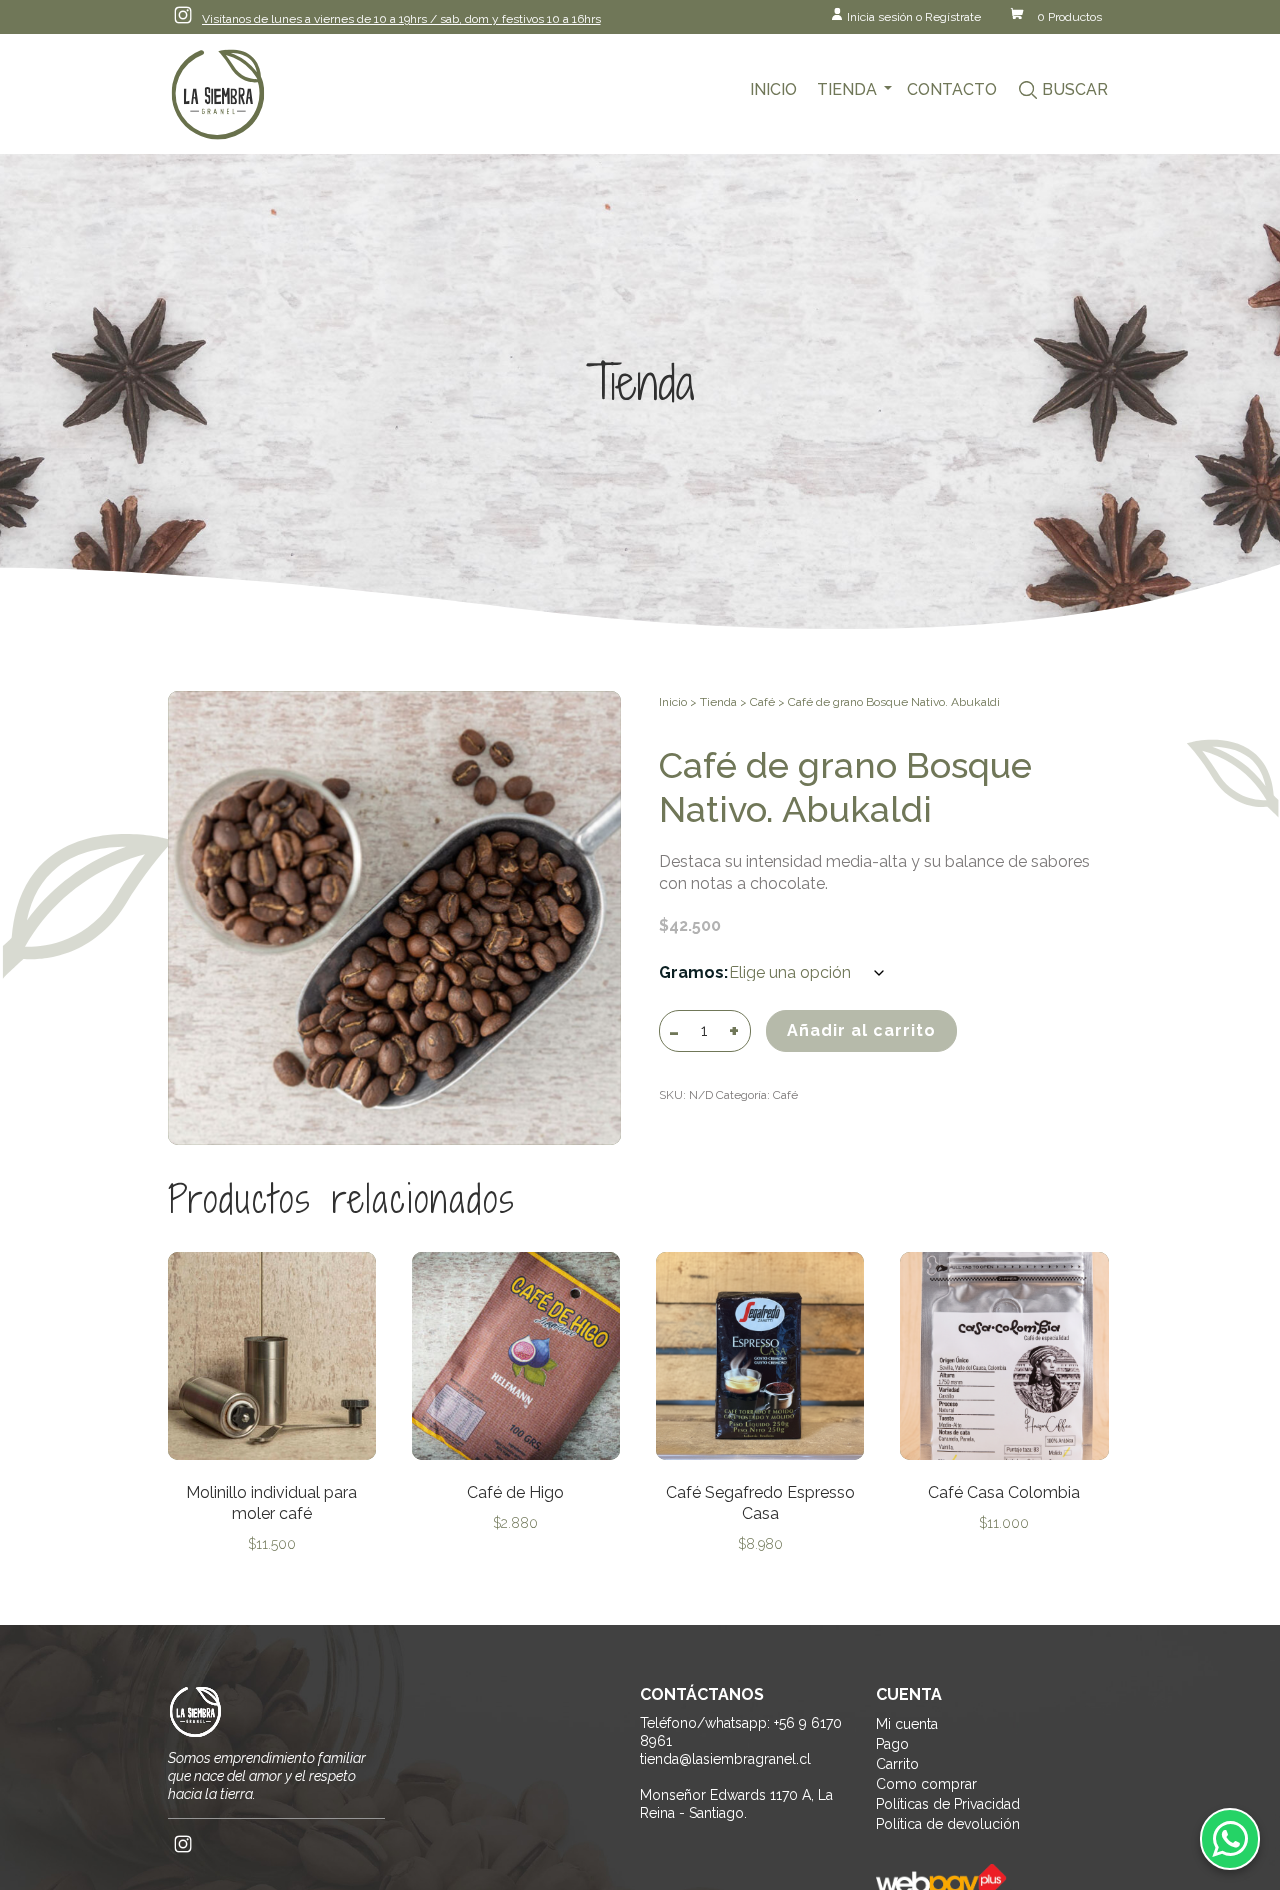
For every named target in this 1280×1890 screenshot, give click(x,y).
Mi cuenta (907, 1724)
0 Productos (1069, 17)
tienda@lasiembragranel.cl (725, 1759)
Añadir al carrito (861, 1030)
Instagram (183, 15)
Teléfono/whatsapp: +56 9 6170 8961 (741, 1732)
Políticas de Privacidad (948, 1804)
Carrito (897, 1764)
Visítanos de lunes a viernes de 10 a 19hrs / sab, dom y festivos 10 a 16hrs (401, 19)
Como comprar (926, 1784)
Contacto (952, 89)
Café (762, 702)
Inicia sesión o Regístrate (914, 17)
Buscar (1075, 89)
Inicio (773, 89)
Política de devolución (948, 1824)
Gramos (691, 972)
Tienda (847, 89)
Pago (892, 1744)
